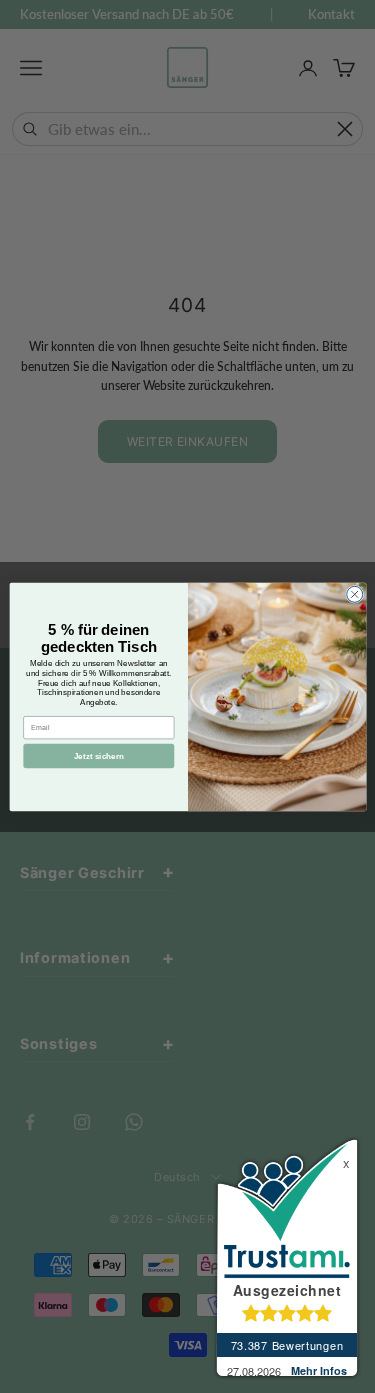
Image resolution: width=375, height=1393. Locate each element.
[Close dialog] (354, 594)
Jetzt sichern (98, 755)
